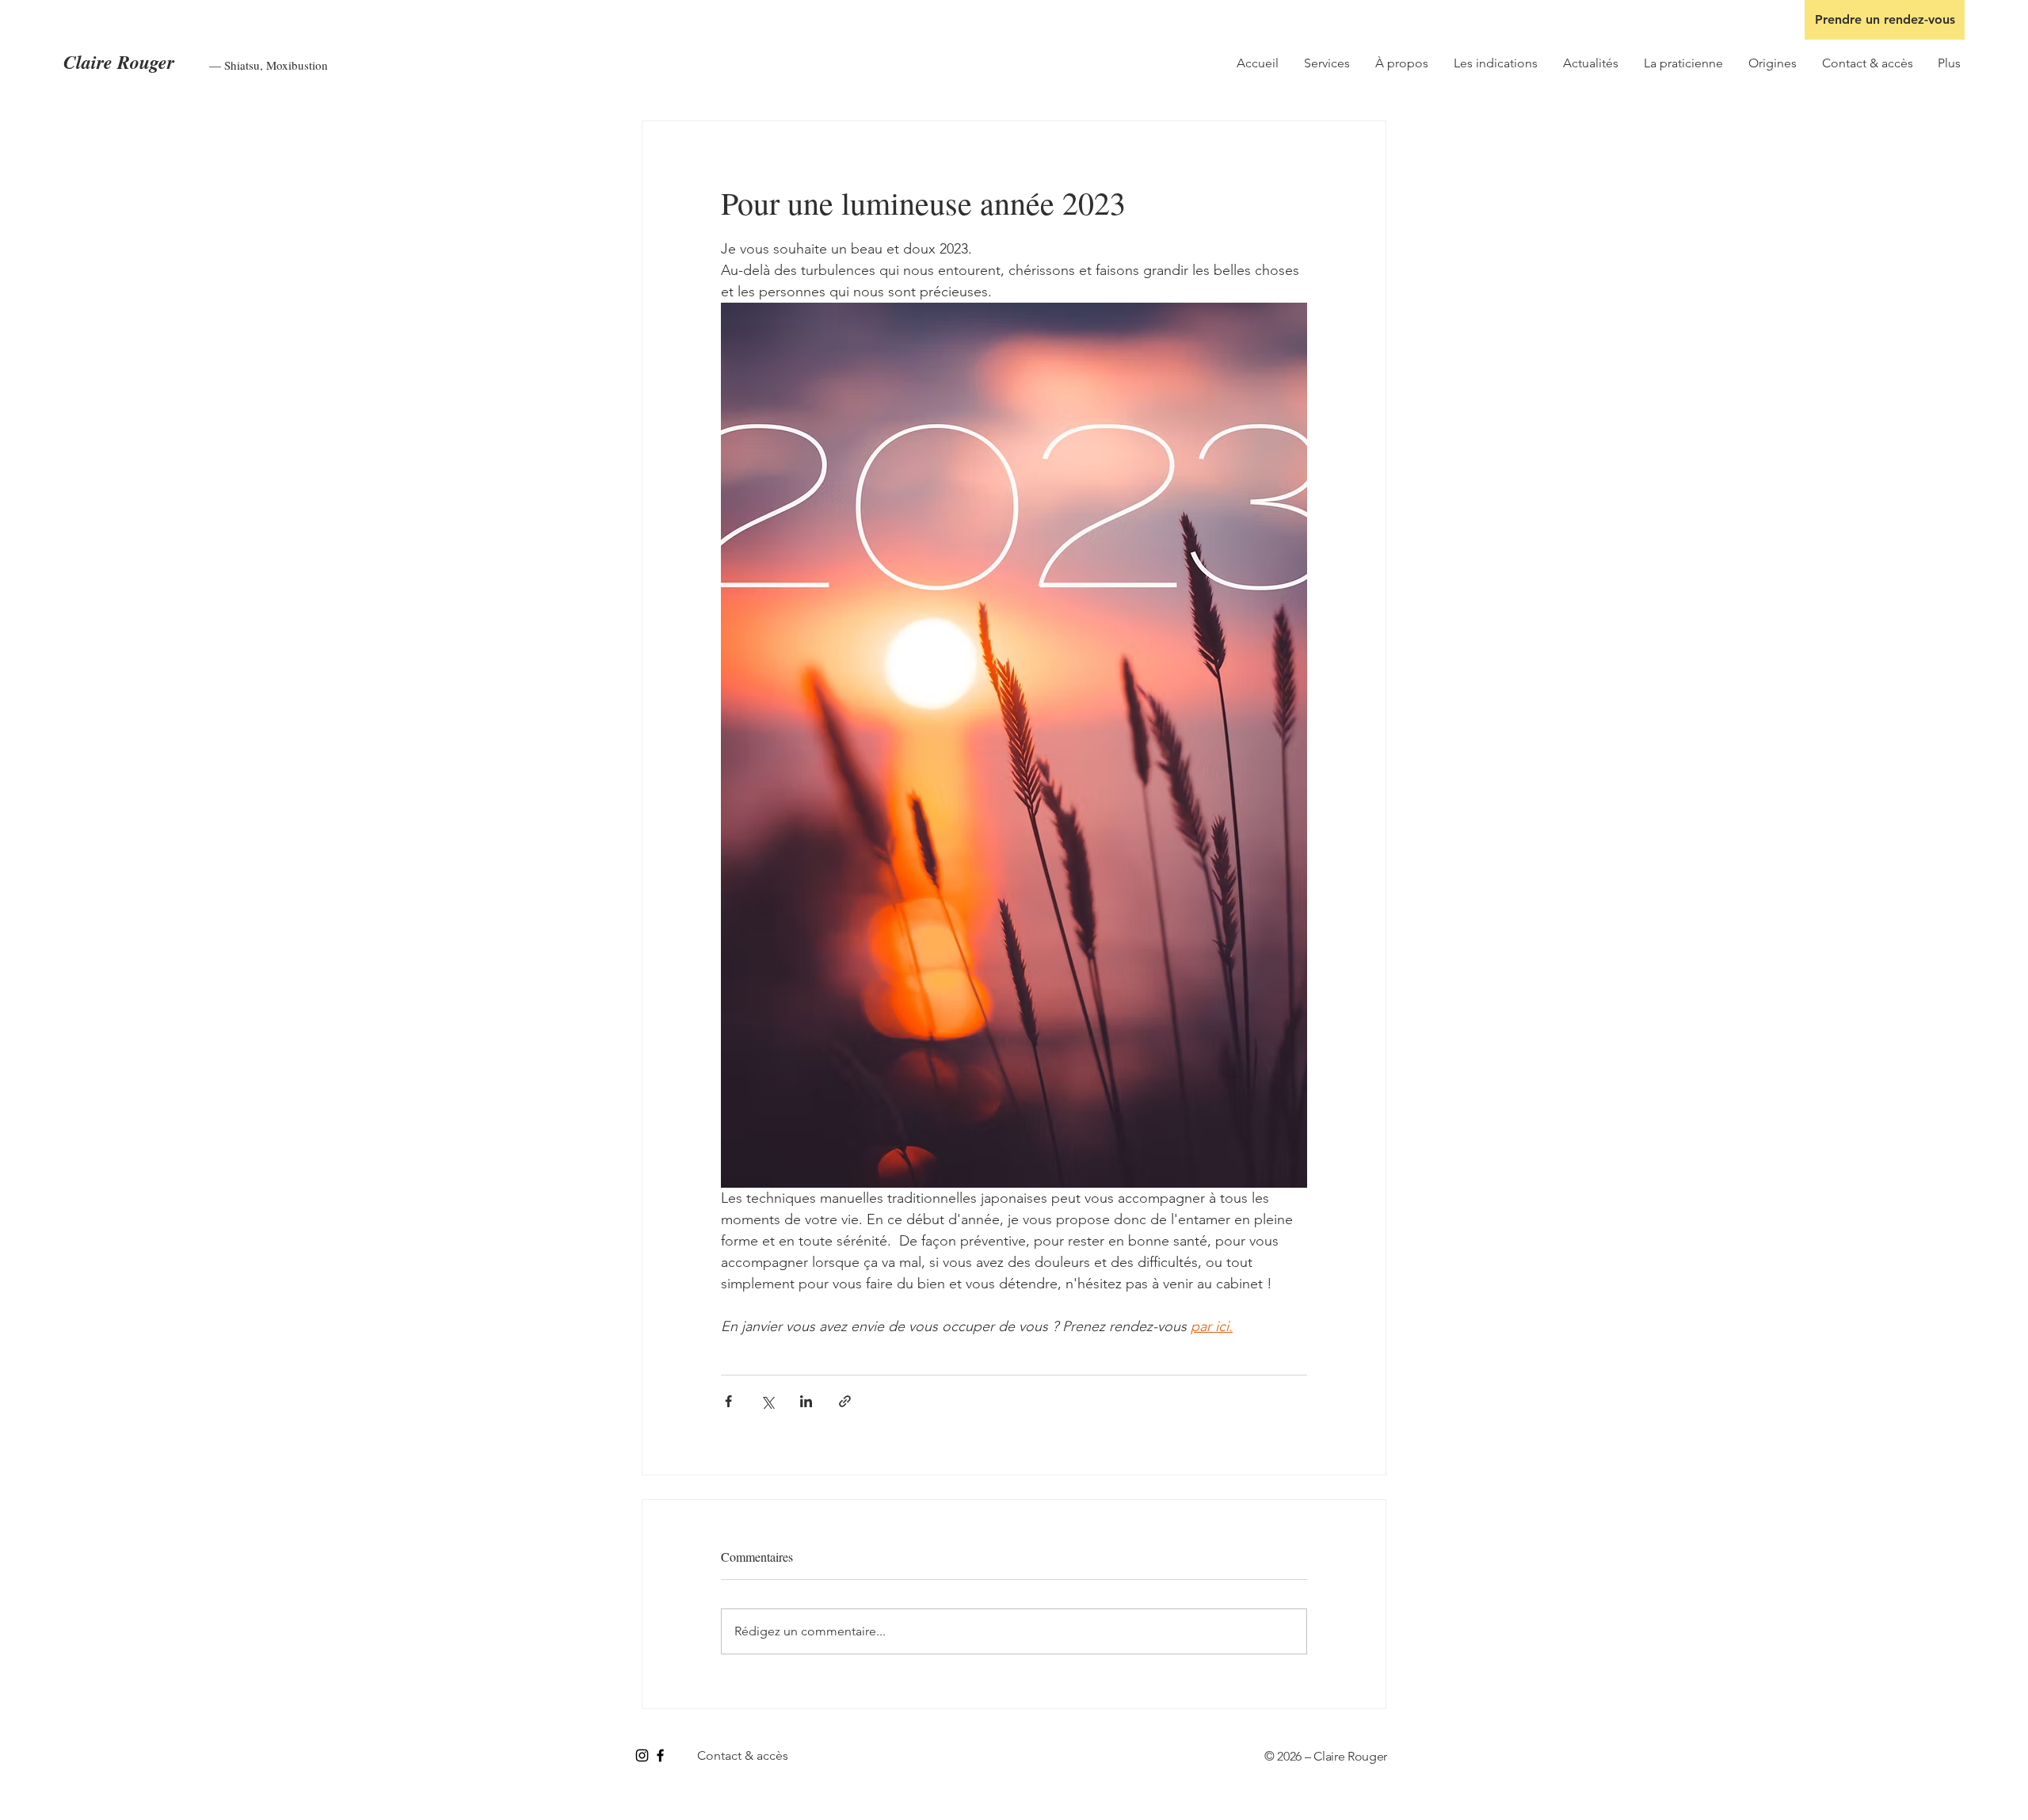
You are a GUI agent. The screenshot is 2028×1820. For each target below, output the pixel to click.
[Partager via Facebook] (728, 1401)
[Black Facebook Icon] (660, 1755)
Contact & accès (743, 1755)
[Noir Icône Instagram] (642, 1755)
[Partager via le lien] (845, 1401)
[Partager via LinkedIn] (806, 1401)
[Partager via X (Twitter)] (767, 1401)
